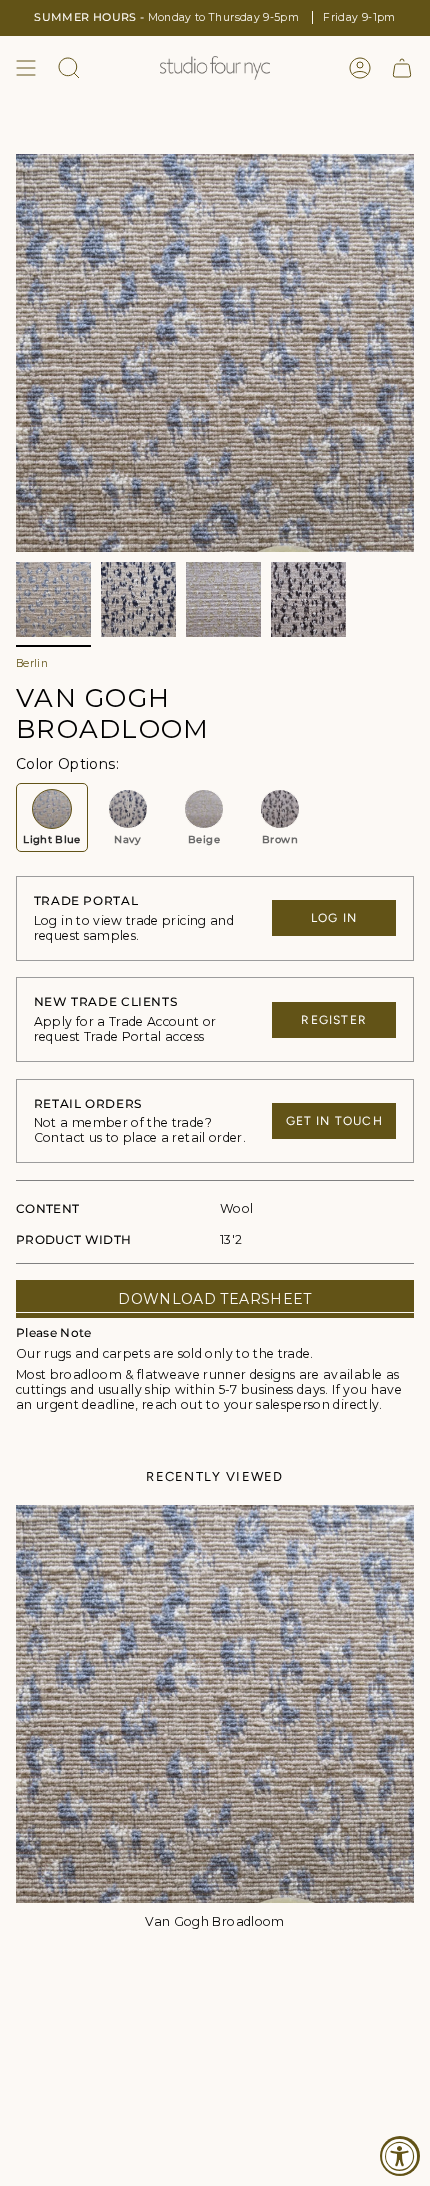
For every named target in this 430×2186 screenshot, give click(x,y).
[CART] (402, 68)
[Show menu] (26, 68)
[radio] (52, 817)
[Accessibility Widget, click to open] (400, 2156)
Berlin (32, 663)
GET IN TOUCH (334, 1121)
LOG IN (334, 918)
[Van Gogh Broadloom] (215, 1704)
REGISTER (334, 1020)
